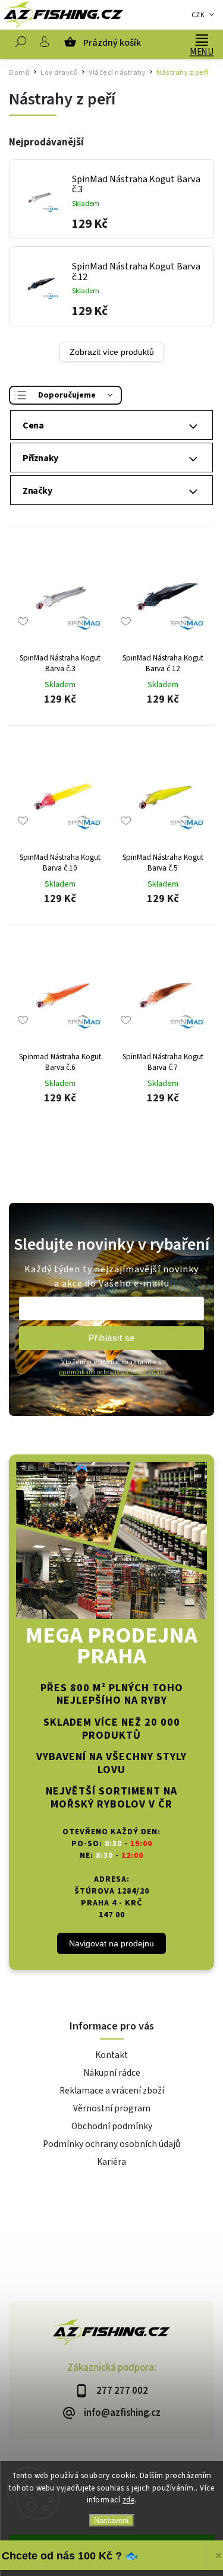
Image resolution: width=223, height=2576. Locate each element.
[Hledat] (21, 45)
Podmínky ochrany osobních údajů (111, 2144)
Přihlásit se (112, 1338)
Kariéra (111, 2162)
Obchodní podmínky (112, 2126)
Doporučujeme (67, 395)
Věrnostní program (112, 2108)
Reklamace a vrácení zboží (112, 2091)
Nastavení (111, 2521)
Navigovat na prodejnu (111, 1943)
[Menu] (202, 39)
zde (129, 2500)
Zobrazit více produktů (112, 352)
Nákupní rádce (112, 2073)
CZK (198, 15)
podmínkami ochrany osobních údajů (112, 1372)
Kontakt (111, 2055)
